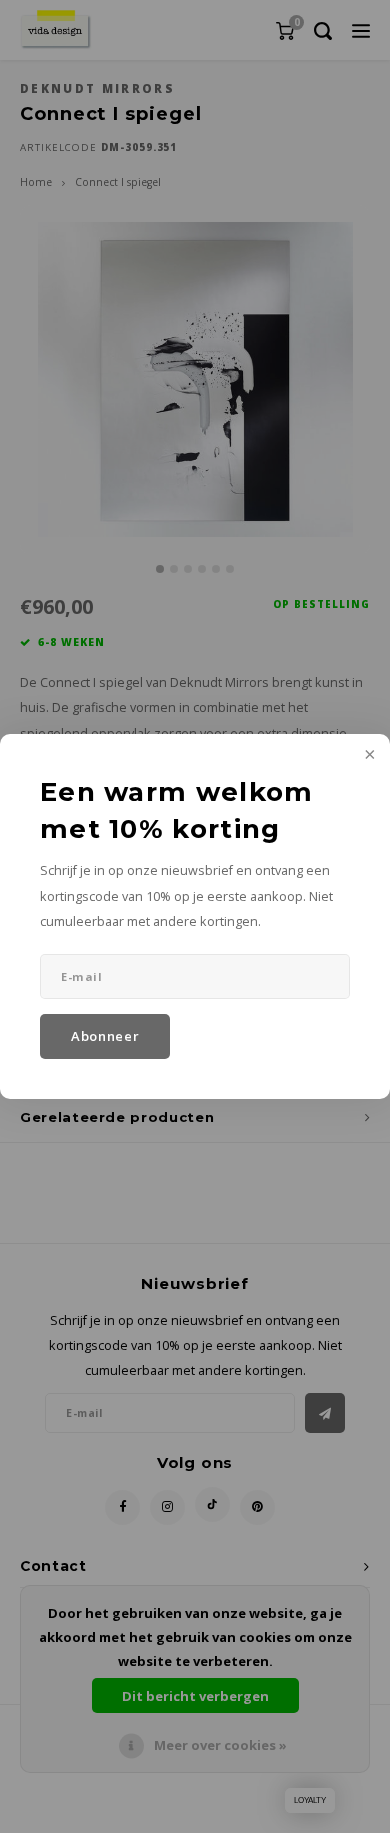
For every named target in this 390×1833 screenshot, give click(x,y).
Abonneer (105, 1036)
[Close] (368, 756)
